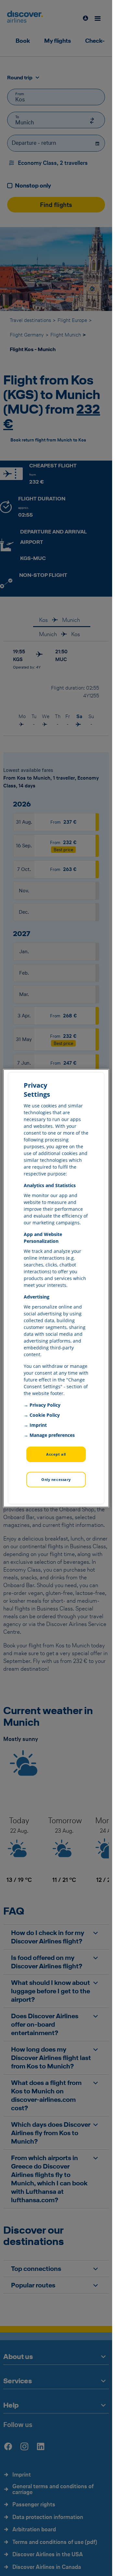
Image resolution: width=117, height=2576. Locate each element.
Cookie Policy (45, 1415)
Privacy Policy (45, 1405)
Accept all (56, 1454)
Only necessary (56, 1479)
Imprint (38, 1425)
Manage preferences (52, 1435)
